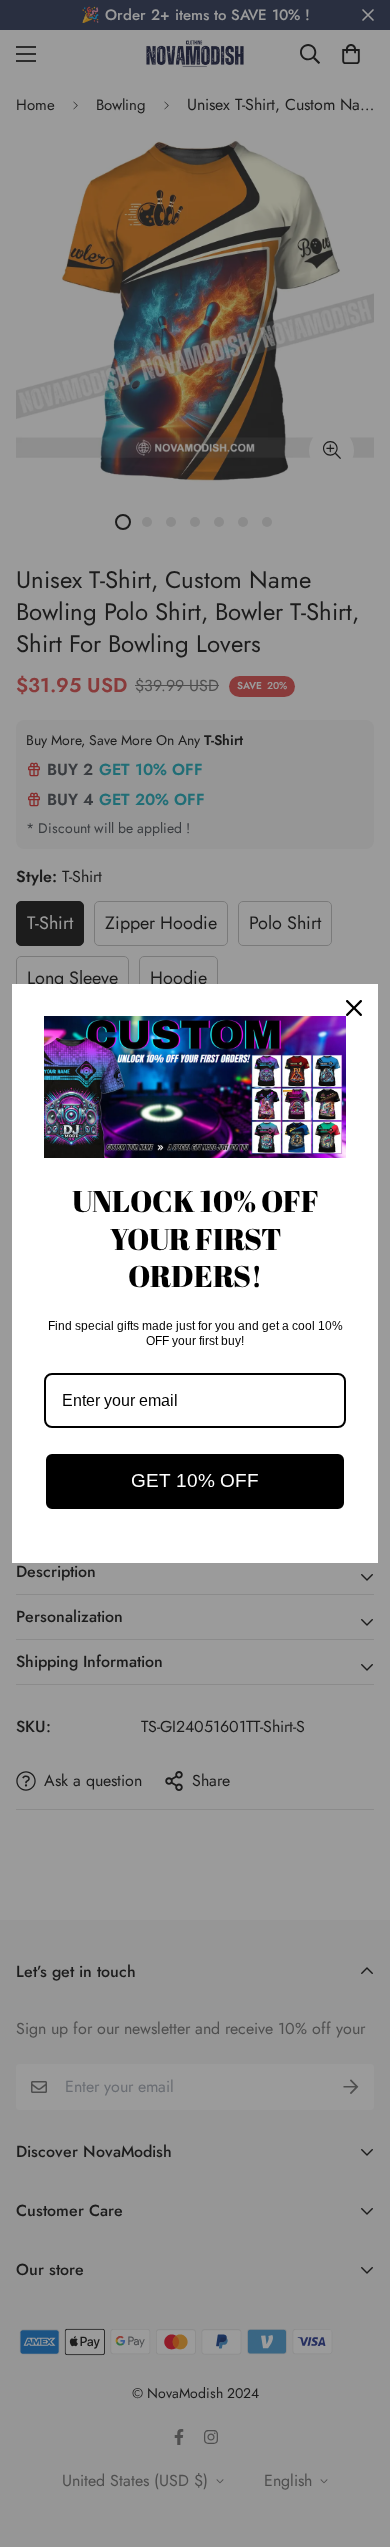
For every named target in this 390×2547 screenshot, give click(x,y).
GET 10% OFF (195, 1480)
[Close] (354, 1008)
